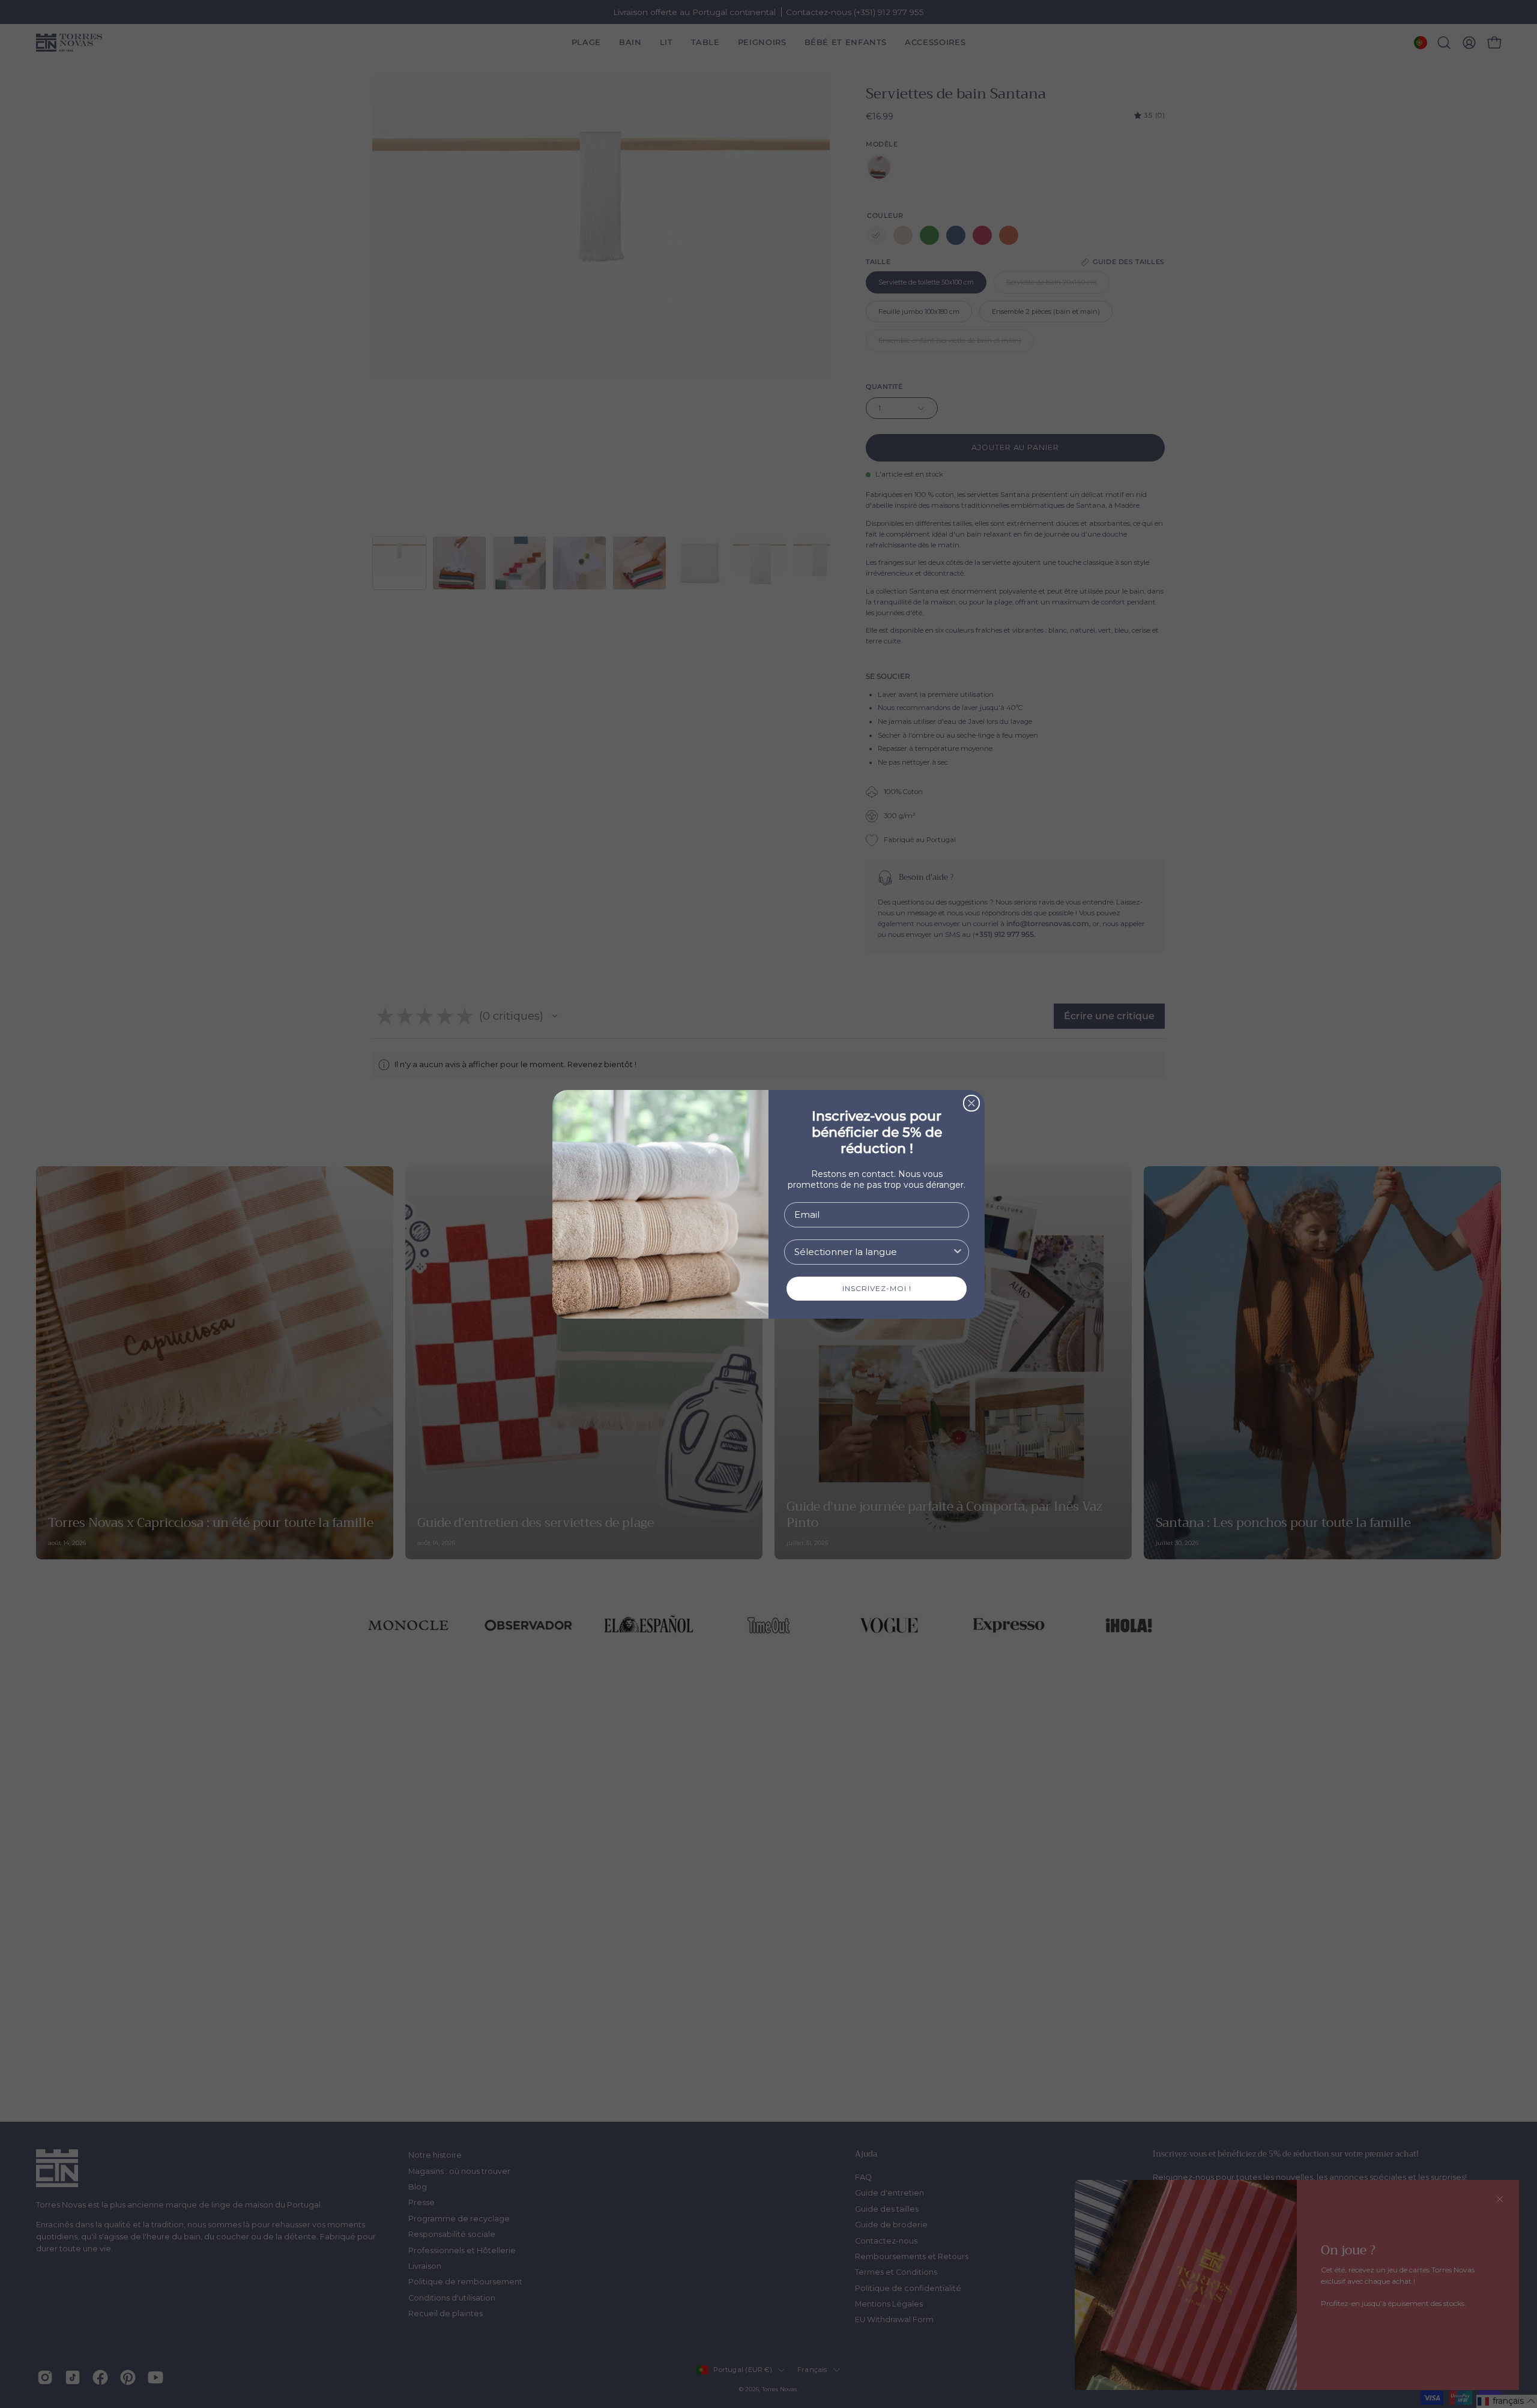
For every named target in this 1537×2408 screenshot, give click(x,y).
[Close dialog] (971, 1103)
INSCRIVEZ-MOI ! (877, 1288)
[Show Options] (958, 1252)
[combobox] (873, 1252)
